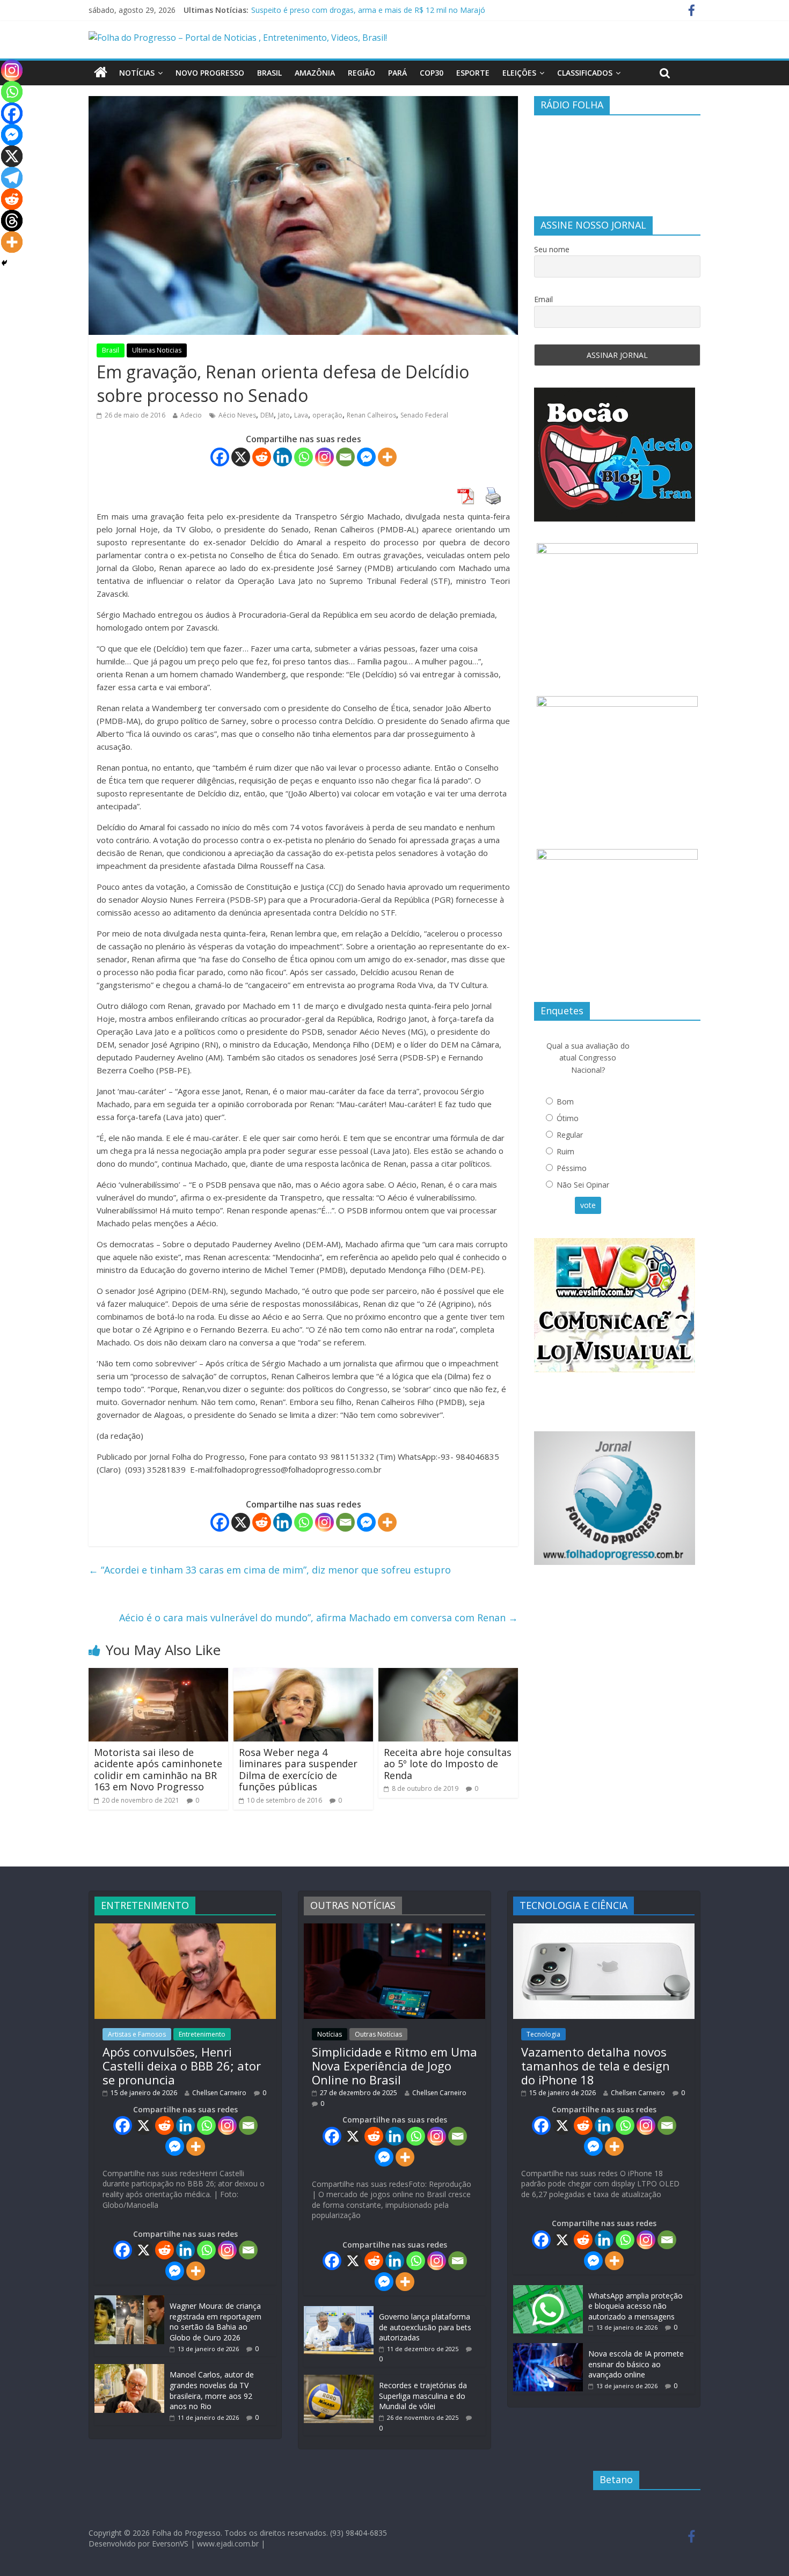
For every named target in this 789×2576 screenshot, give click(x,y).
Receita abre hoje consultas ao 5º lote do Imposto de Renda (448, 1764)
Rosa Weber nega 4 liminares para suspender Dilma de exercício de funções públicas (298, 1770)
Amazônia (315, 73)
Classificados (585, 73)
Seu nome (552, 249)
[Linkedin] (283, 457)
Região (361, 73)
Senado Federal (424, 415)
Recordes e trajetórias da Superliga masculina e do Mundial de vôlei (423, 2396)
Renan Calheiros (371, 415)
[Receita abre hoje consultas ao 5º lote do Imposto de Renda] (448, 1674)
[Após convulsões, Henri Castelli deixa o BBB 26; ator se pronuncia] (185, 1929)
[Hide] (4, 263)
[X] (241, 457)
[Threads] (12, 221)
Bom (565, 1102)
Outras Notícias (378, 2034)
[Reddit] (262, 457)
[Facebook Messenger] (366, 457)
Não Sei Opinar (583, 1185)
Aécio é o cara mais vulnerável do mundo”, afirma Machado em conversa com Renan (319, 1618)
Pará (397, 73)
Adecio (191, 415)
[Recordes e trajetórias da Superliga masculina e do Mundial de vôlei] (339, 2380)
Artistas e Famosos (137, 2034)
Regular (570, 1135)
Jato (284, 415)
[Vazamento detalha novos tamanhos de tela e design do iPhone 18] (604, 1929)
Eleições (519, 73)
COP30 (432, 73)
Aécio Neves (237, 415)
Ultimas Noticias (157, 350)
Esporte (473, 73)
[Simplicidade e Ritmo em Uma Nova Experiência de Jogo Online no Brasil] (394, 1929)
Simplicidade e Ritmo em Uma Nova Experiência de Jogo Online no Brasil (394, 2066)
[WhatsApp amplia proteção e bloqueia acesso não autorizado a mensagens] (548, 2290)
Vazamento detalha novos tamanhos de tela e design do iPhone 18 (596, 2066)
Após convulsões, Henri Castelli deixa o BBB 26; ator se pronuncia (182, 2066)
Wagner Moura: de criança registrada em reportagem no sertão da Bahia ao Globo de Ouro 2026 (215, 2322)
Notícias (137, 73)
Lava (301, 415)
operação (327, 415)
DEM (267, 415)
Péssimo (572, 1168)
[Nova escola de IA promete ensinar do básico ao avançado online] (548, 2348)
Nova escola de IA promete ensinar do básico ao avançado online (636, 2364)
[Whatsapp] (304, 457)
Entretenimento (202, 2034)
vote (588, 1205)
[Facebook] (220, 457)
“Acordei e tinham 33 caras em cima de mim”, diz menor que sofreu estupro (270, 1570)
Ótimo (568, 1118)
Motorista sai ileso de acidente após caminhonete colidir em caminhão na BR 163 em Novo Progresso (158, 1770)
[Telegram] (12, 178)
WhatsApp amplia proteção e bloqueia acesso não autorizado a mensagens (635, 2306)
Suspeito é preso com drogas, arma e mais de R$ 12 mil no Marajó (368, 10)
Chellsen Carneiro (219, 2093)
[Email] (345, 457)
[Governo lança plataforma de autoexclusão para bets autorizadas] (339, 2311)
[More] (387, 457)
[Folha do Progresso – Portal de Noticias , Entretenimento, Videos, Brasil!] (238, 38)
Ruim (565, 1151)
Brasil (269, 73)
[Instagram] (324, 457)
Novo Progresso (210, 73)
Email (543, 299)
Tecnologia (543, 2034)
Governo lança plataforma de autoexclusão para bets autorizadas (425, 2327)
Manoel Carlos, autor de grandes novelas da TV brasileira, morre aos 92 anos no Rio (212, 2390)
